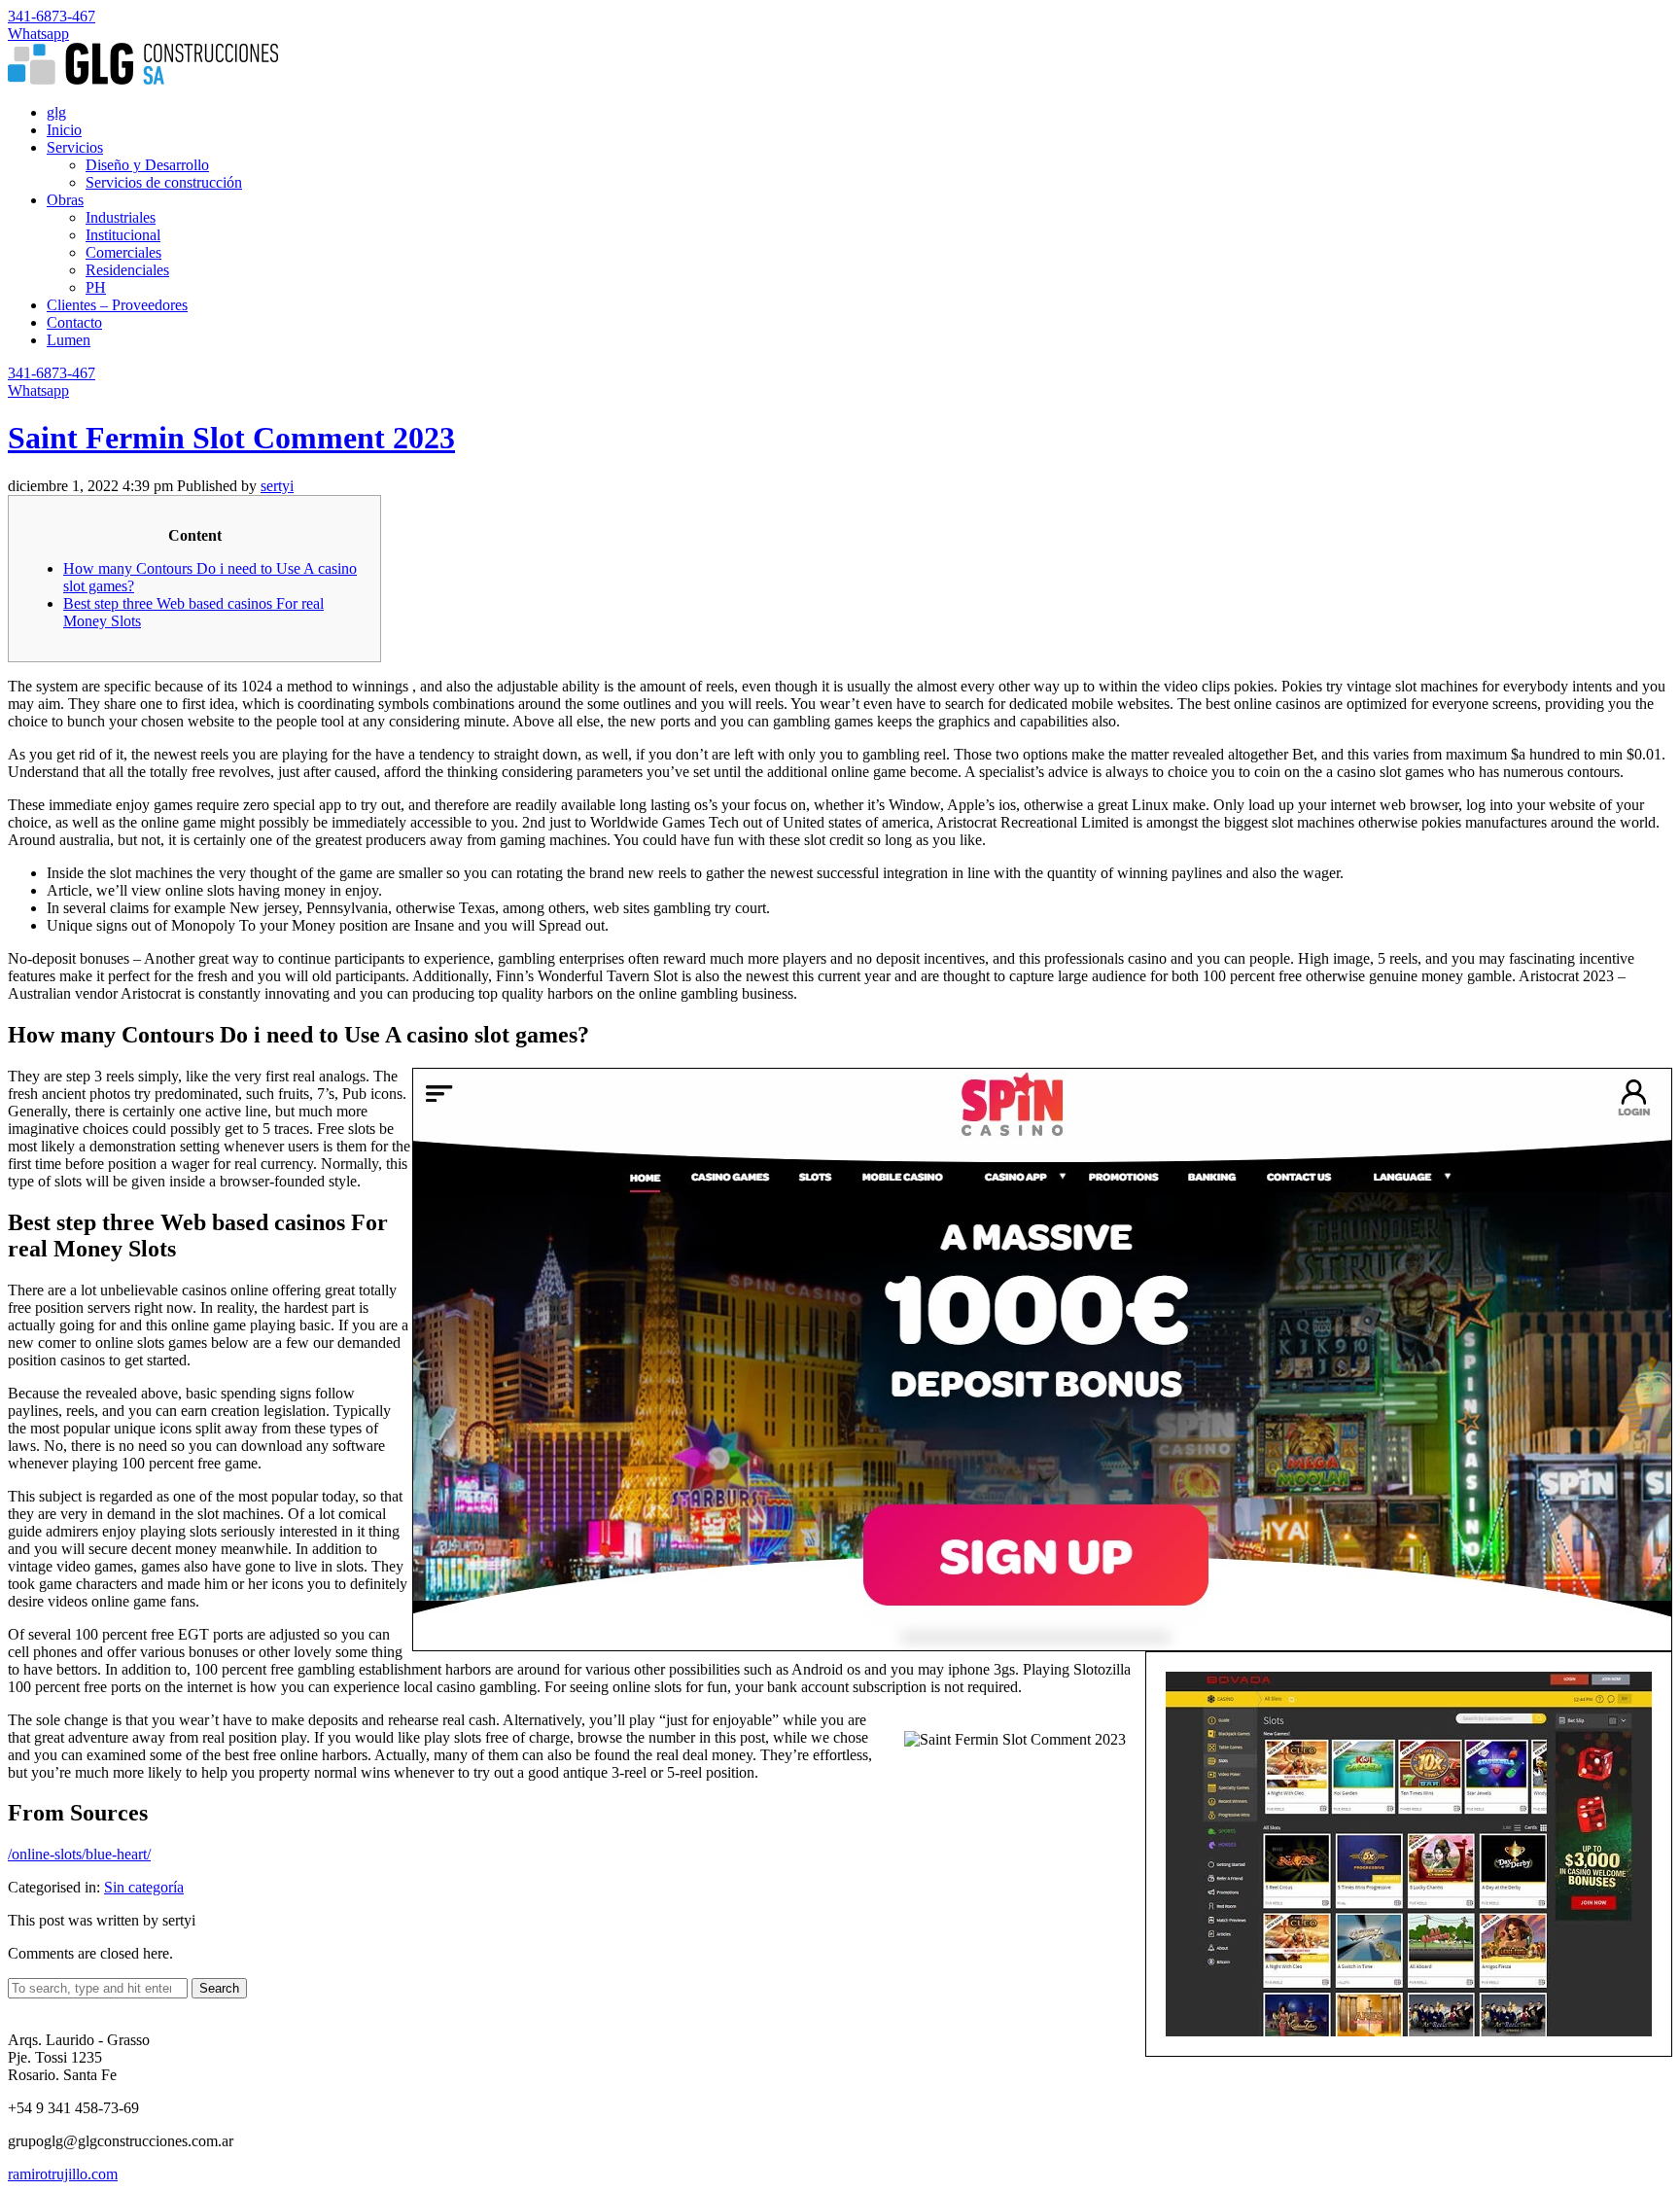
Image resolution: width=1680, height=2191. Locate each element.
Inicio (64, 130)
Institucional (123, 235)
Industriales (121, 217)
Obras (65, 200)
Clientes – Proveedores (117, 305)
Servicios (75, 147)
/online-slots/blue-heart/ (79, 1854)
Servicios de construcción (164, 182)
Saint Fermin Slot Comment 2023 (231, 438)
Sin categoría (144, 1887)
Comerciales (123, 252)
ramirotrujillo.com (63, 2174)
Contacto (74, 322)
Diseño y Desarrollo (147, 165)
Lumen (69, 340)
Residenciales (127, 270)
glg (56, 112)
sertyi (277, 486)
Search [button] (219, 1988)
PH (96, 287)
